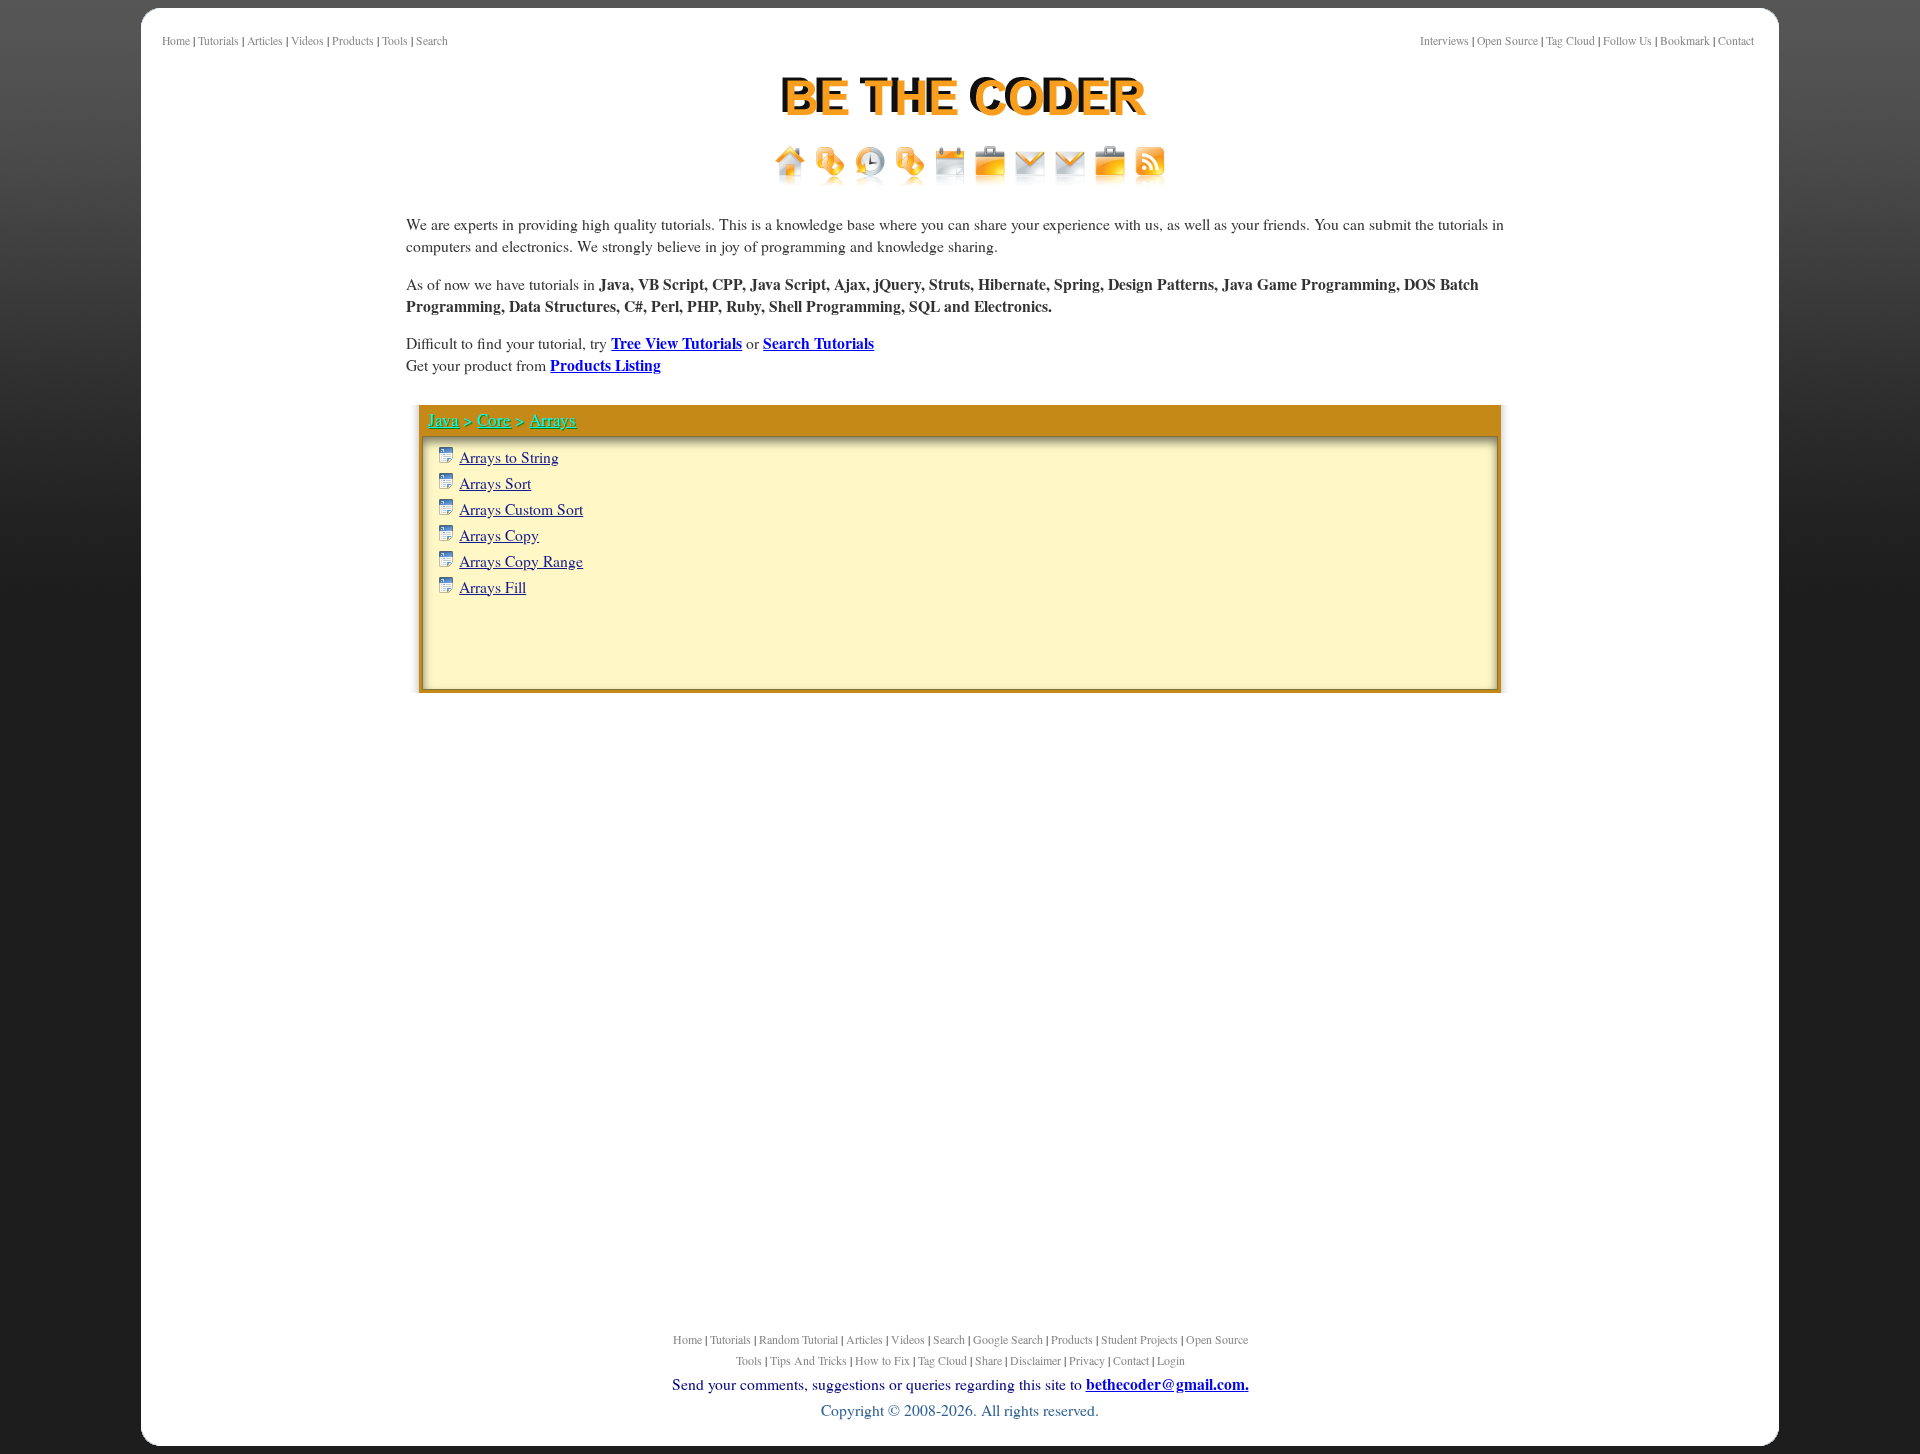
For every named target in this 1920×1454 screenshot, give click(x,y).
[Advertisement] (303, 699)
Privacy (1087, 1360)
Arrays (552, 419)
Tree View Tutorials (676, 342)
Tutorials (218, 40)
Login (1171, 1360)
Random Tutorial (798, 1339)
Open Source (1507, 40)
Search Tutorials (818, 342)
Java (443, 419)
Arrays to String (509, 456)
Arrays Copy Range (521, 560)
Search (432, 40)
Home (176, 40)
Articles (265, 40)
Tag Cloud (1570, 40)
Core (494, 419)
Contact (1736, 40)
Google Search (1008, 1339)
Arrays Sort (495, 482)
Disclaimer (1035, 1360)
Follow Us (1627, 40)
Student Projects (1139, 1339)
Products (353, 40)
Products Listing (605, 364)
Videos (307, 40)
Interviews (1444, 40)
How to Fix (882, 1360)
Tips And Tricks (808, 1360)
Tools (395, 40)
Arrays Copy (499, 534)
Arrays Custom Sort (521, 508)
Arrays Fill (492, 586)
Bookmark (1685, 40)
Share (988, 1360)
